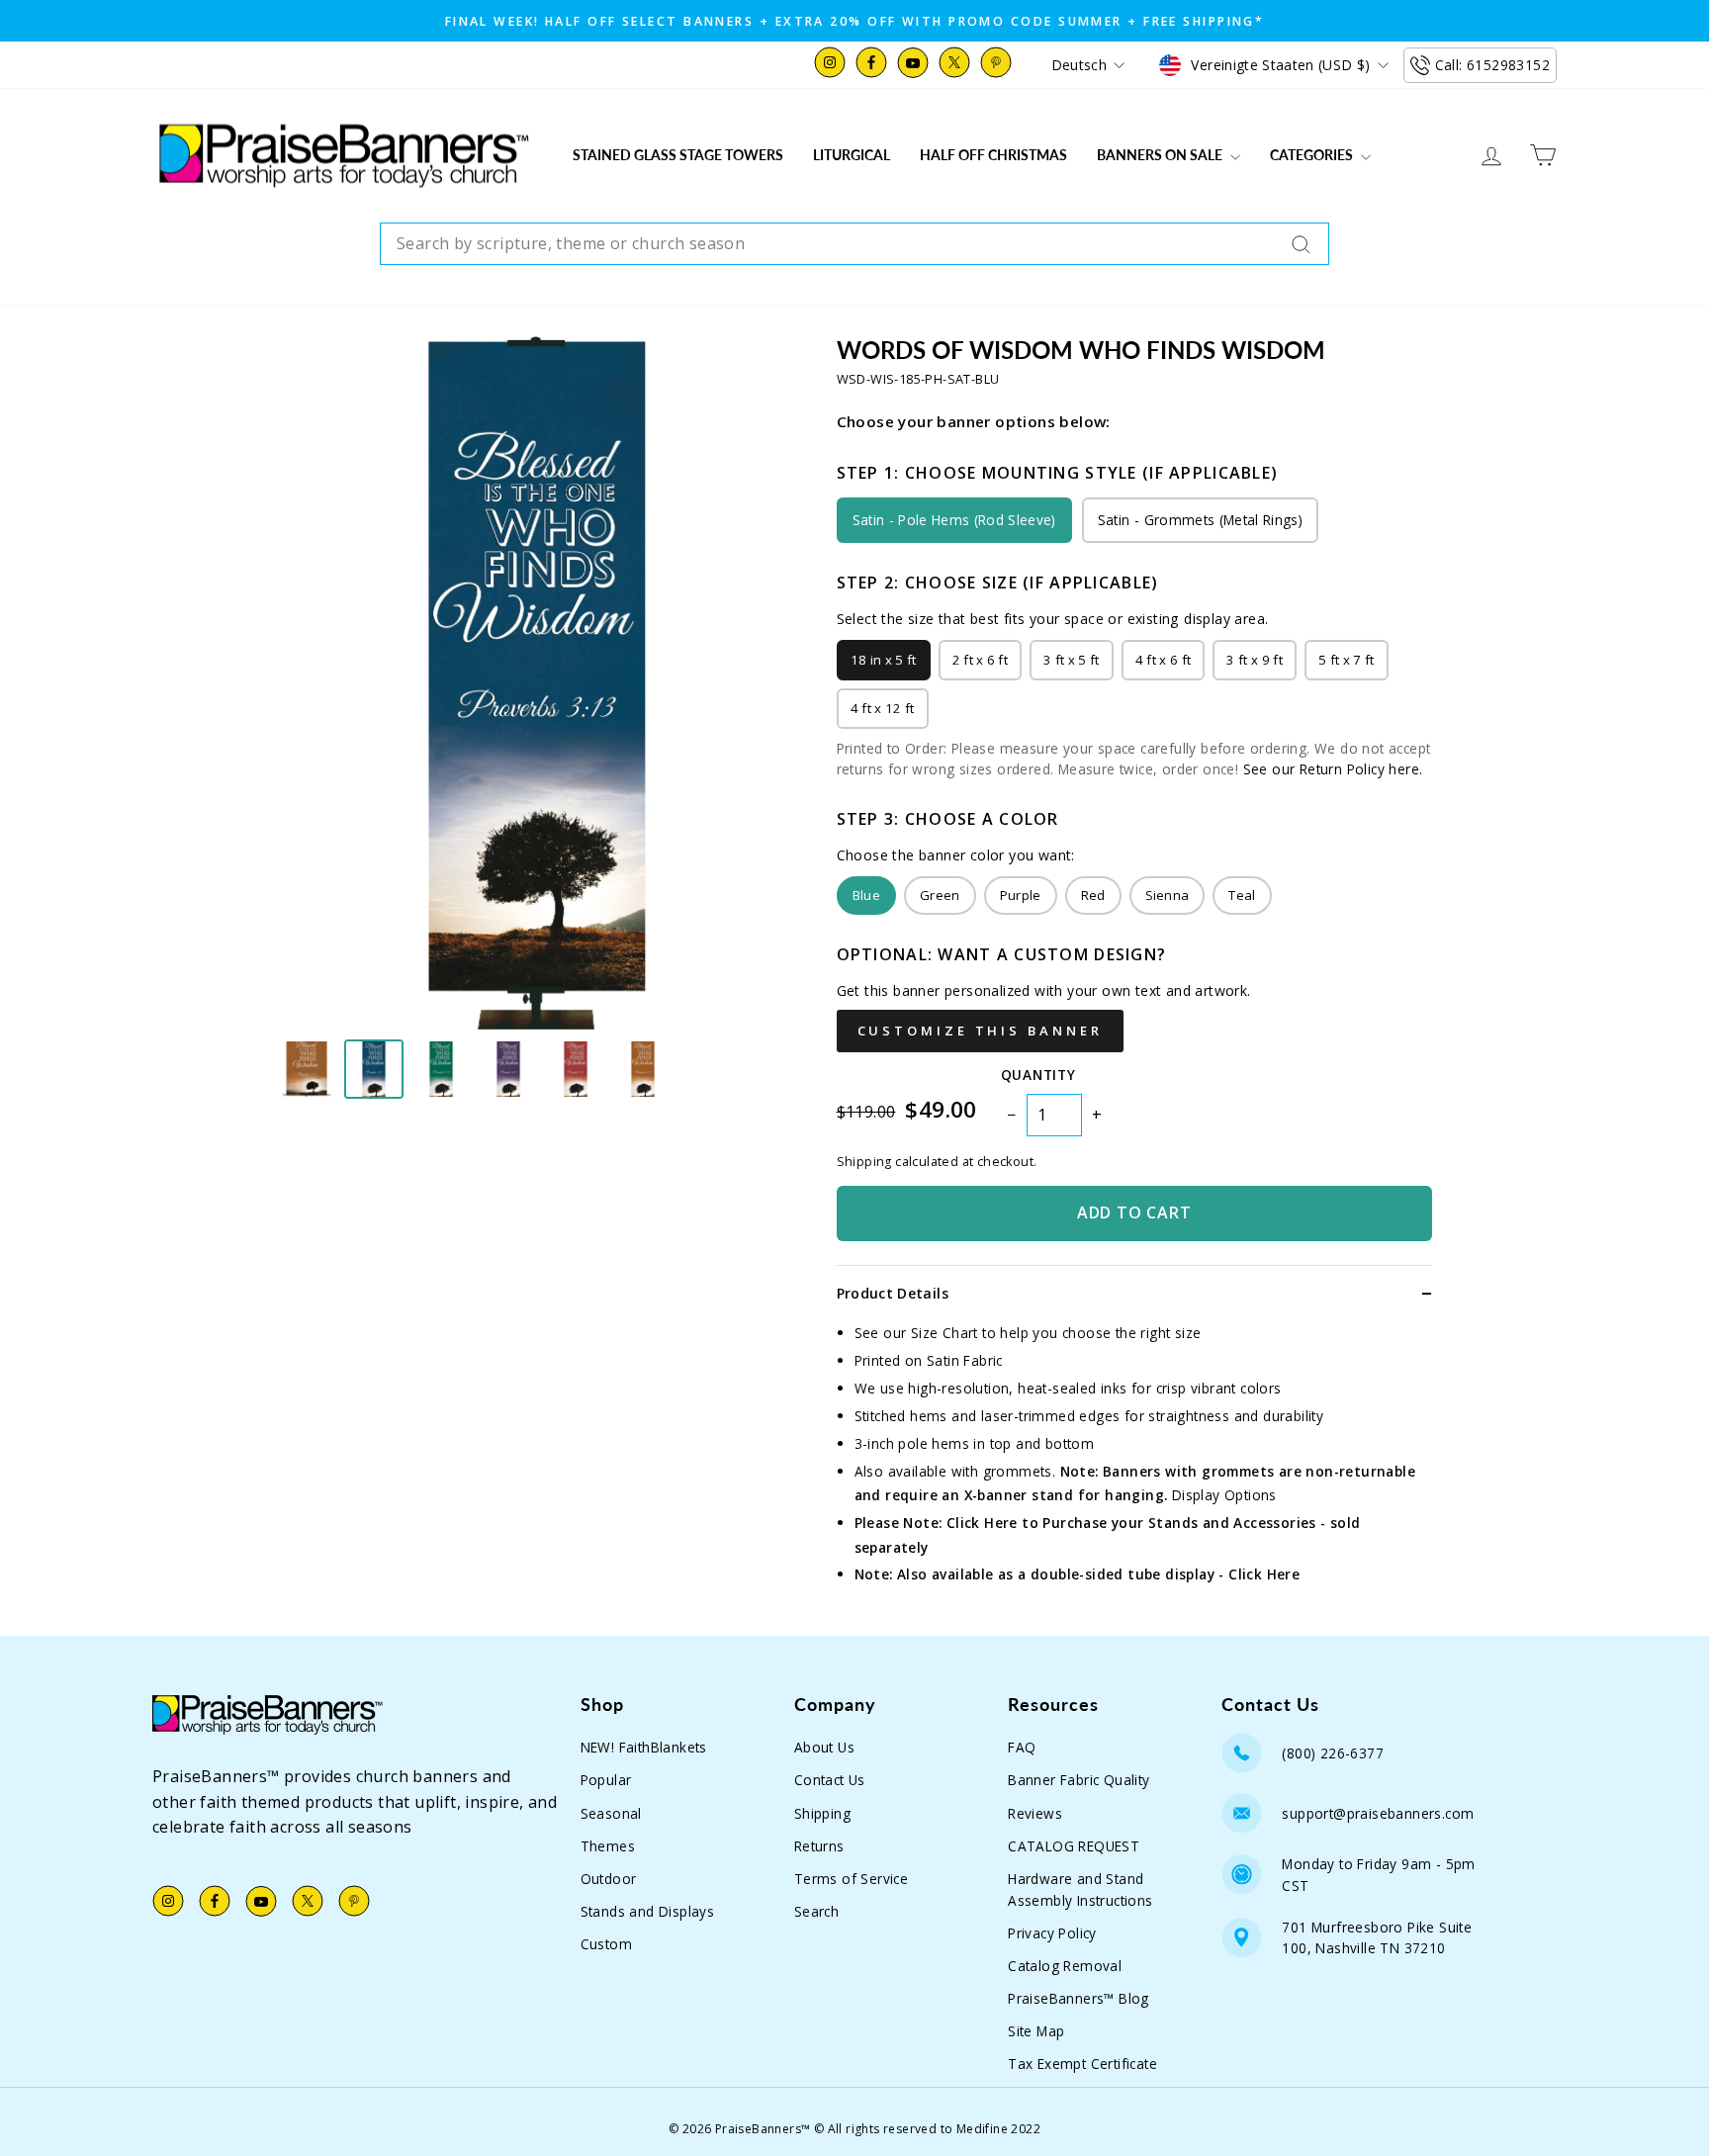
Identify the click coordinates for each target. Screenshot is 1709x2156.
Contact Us (830, 1780)
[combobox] (854, 244)
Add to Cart (1134, 1213)
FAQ (1022, 1747)
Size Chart (944, 1333)
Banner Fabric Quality (1079, 1780)
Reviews (1035, 1813)
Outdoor (609, 1879)
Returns (819, 1846)
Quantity (1038, 1075)
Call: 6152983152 (1492, 65)
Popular (606, 1780)
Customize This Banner (980, 1031)
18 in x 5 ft (884, 660)
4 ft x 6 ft (1164, 660)
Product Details (893, 1293)
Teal (1242, 895)
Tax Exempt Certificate (1082, 2064)
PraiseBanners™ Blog (1079, 1998)
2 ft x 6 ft (981, 660)
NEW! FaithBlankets (644, 1747)
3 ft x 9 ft (1255, 660)
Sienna (1168, 895)
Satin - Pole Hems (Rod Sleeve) (954, 520)
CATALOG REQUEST (1074, 1846)
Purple (1021, 895)
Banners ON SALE (1161, 155)
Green (940, 895)
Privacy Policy (1052, 1933)
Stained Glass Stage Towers (678, 155)
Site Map (1036, 2031)
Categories (1313, 155)
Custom (606, 1944)
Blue (866, 895)
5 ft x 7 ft (1347, 660)
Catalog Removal (1065, 1966)
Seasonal (611, 1813)
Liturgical (852, 155)
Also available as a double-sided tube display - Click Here (1098, 1574)
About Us (824, 1747)
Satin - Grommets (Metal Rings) (1200, 520)
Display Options (1224, 1495)
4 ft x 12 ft (883, 708)
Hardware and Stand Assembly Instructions (1080, 1889)
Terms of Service (851, 1879)
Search (816, 1911)
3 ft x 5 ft (1072, 660)
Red (1093, 895)
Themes (608, 1846)
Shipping (822, 1813)
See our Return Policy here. (1333, 769)
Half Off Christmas (993, 155)
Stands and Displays (648, 1911)
